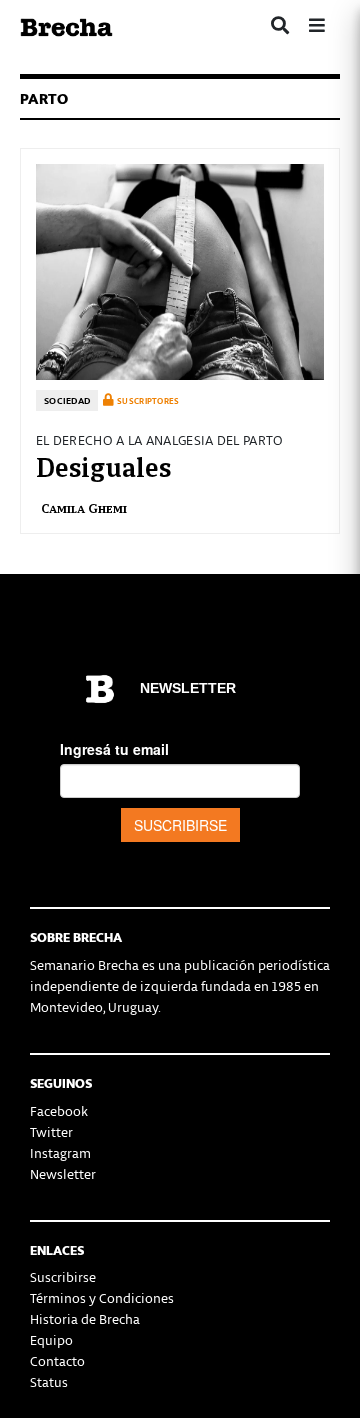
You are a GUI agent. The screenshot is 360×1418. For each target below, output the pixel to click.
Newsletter (63, 1173)
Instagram (60, 1152)
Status (49, 1381)
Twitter (51, 1131)
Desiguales (103, 465)
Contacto (57, 1360)
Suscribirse (63, 1276)
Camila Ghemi (84, 507)
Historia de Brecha (85, 1318)
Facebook (59, 1110)
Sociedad (67, 400)
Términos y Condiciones (102, 1297)
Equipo (51, 1339)
